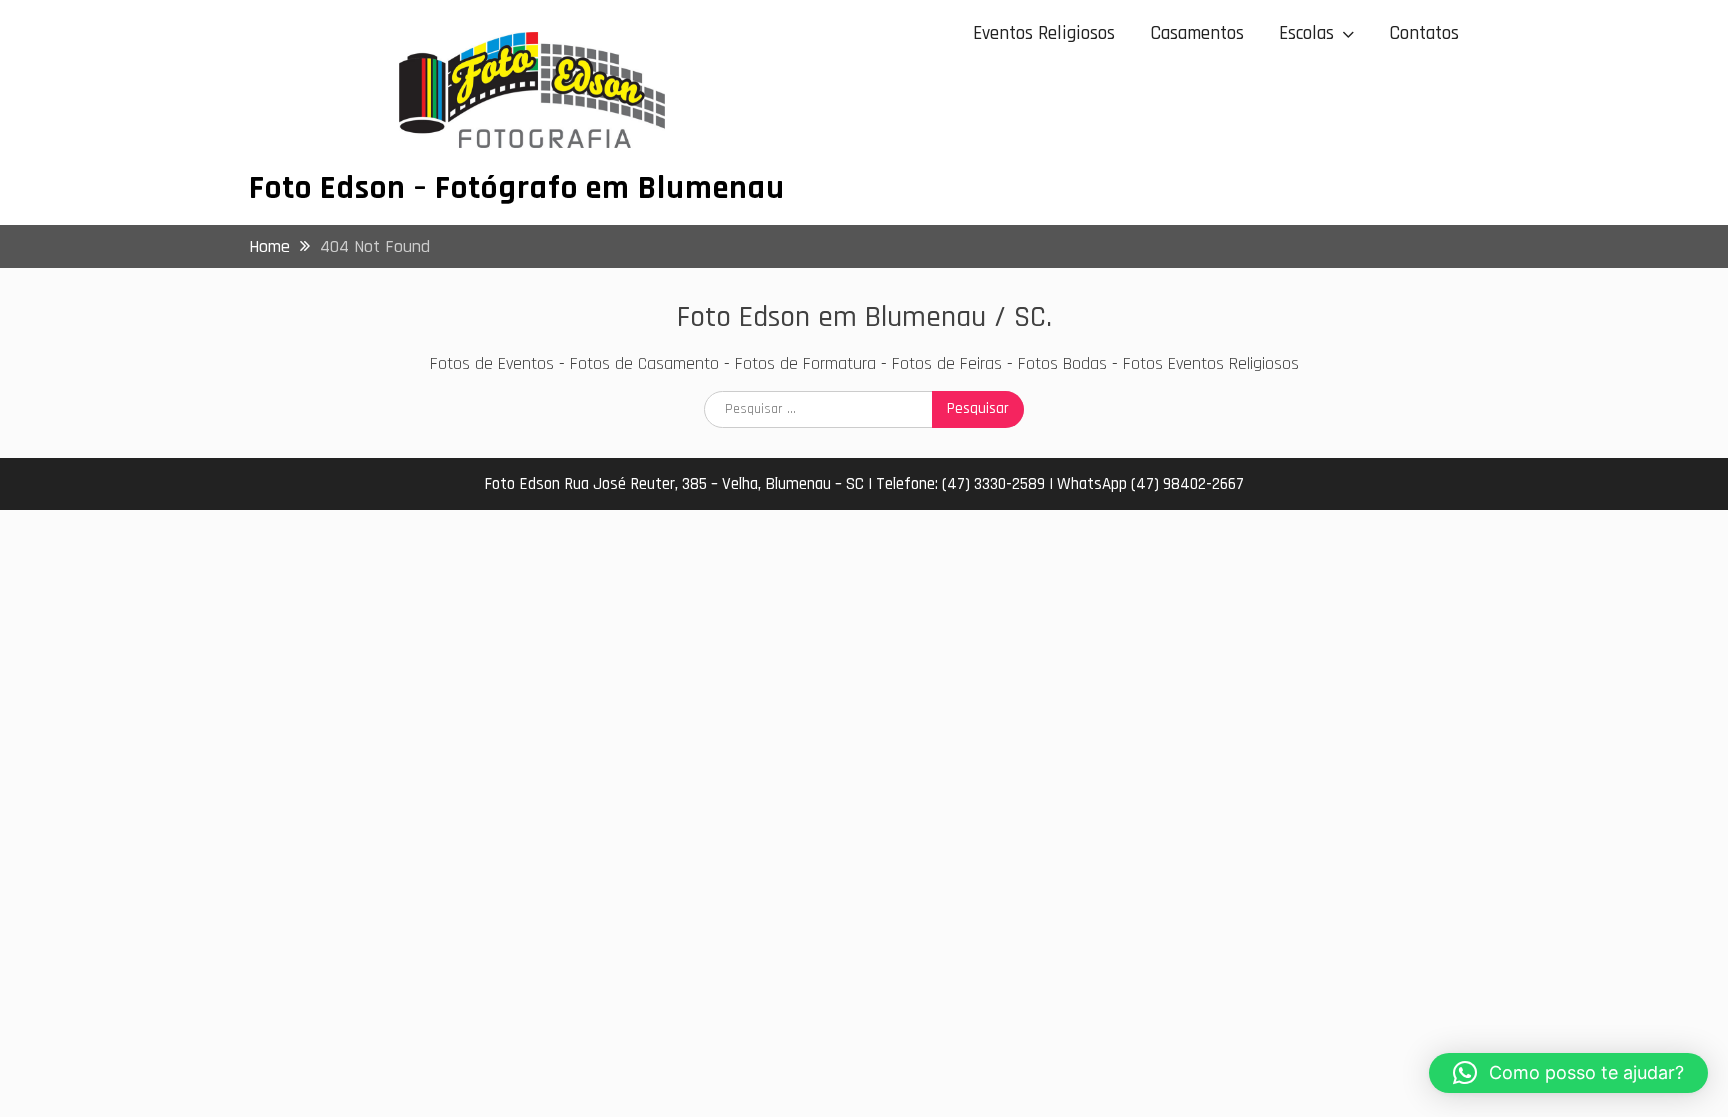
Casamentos (1197, 33)
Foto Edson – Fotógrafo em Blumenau (517, 188)
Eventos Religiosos (1044, 33)
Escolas (1306, 33)
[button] (1568, 1073)
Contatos (1424, 33)
